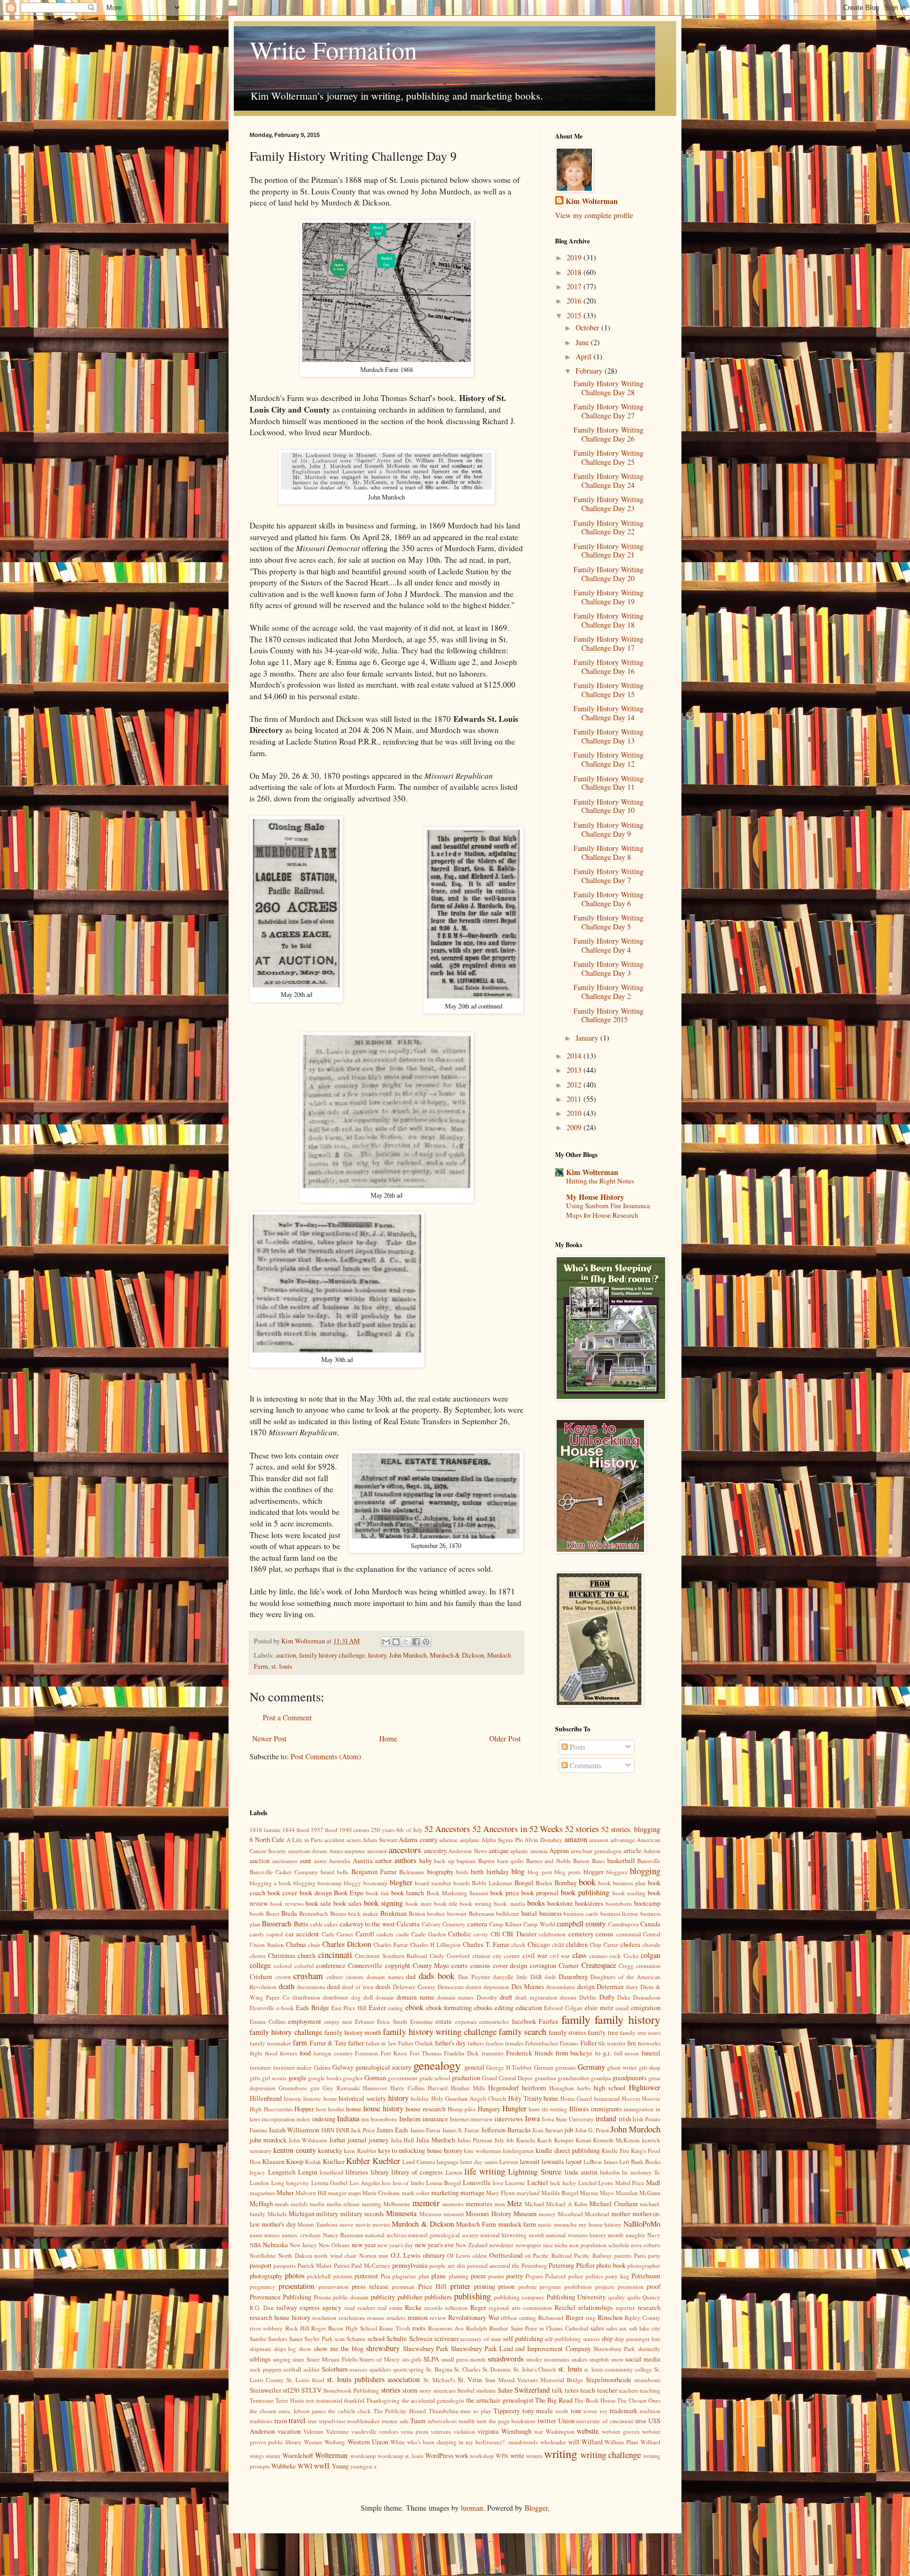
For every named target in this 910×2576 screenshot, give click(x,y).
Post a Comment (287, 1717)
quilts (634, 2297)
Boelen (544, 1883)
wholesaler (553, 2442)
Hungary (489, 2109)
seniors (591, 2339)
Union (566, 2421)
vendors (388, 2431)
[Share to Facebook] (416, 1642)
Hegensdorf (503, 2088)
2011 (575, 1099)
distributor (335, 1997)
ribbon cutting (518, 2318)
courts (459, 1966)
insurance (435, 2119)
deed (333, 1987)
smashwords (506, 2359)
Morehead (597, 2214)
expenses (466, 2021)
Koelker (334, 2162)
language (448, 2162)
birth (477, 1872)
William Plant (621, 2442)
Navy (654, 2235)
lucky (569, 2183)
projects (605, 2286)
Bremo (338, 1913)
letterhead (332, 2172)
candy (257, 1934)
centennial (629, 1934)
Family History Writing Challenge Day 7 (609, 876)
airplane (469, 1840)
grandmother (573, 2078)
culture (335, 1977)
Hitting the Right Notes (600, 1181)
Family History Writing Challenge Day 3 (609, 968)
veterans (441, 2431)
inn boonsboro (379, 2119)
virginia (488, 2431)
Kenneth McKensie (616, 2140)
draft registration (536, 1997)
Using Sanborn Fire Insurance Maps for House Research (608, 1210)
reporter (625, 2308)
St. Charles (467, 2369)
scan (340, 2339)
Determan (610, 1987)
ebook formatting (449, 2008)
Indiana (348, 2118)
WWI (305, 2466)
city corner (507, 1956)
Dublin (588, 1997)
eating (395, 2008)
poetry (515, 2276)
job (569, 2130)
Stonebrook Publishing (351, 2390)
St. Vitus (470, 2380)
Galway (343, 2067)
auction (286, 1655)
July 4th (505, 2140)
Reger (478, 2308)
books (536, 1903)
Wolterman (331, 2455)
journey (379, 2140)
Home (388, 1738)
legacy (258, 2172)
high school (610, 2088)
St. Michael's (439, 2380)
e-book (285, 2008)
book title (446, 1903)
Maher (285, 2193)
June (583, 342)
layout (574, 2162)
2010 (575, 1113)
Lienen (454, 2172)
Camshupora (624, 1924)
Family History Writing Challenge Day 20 (609, 574)
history (377, 1655)
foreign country (333, 2053)
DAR (536, 1977)
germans (565, 2067)
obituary (434, 2255)
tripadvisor (332, 2421)
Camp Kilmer (506, 1924)
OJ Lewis (458, 2255)
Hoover (631, 2098)
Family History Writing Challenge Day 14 (609, 713)
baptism (466, 1861)
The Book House (595, 2400)
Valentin (313, 2431)
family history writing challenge (439, 2031)
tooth (562, 2411)
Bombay (566, 1883)
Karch (545, 2140)
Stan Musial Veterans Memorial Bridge (534, 2380)
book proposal (540, 1893)
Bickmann (412, 1872)
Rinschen (610, 2318)
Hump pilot (462, 2109)
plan (424, 2276)
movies (381, 2224)
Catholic (460, 1934)
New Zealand (472, 2245)
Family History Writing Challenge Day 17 (609, 643)
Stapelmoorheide (609, 2380)
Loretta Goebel (330, 2183)
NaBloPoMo (642, 2224)
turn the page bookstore (506, 2421)
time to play (476, 2411)
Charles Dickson (347, 1944)
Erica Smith (392, 2021)
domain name (415, 1997)
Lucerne (515, 2183)
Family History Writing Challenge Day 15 (609, 690)
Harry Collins (407, 2088)
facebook (524, 2021)
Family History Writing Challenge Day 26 (609, 434)
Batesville (649, 1861)
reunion (418, 2318)
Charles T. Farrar (486, 1945)
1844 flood (296, 1830)
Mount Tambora (318, 2224)
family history (627, 2019)
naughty (636, 2235)
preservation (334, 2286)
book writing (476, 1903)
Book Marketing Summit (457, 1893)
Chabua (296, 1945)
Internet (459, 2119)
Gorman (375, 2078)
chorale (651, 1945)
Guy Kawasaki (341, 2088)
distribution (306, 1997)
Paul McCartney (371, 2265)
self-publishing (563, 2339)
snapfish (599, 2359)
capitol (275, 1934)
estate (444, 2021)
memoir (426, 2203)
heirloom (534, 2088)
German (544, 2067)
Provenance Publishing (280, 2297)
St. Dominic (497, 2369)
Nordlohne (263, 2255)
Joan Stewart (548, 2130)
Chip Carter (604, 1945)
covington (543, 1966)
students (486, 2390)
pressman (403, 2286)
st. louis (282, 1666)
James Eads (392, 2130)
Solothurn (335, 2369)
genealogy (437, 2065)
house (354, 2109)
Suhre (505, 2390)
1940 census (354, 1830)
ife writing (555, 2109)
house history (383, 2108)
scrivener (446, 2339)
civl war (560, 1956)
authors (405, 1860)
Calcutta (408, 1924)
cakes (331, 1924)
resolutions (352, 2318)
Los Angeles (365, 2183)
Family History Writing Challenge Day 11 (609, 783)
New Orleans (334, 2245)
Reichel (565, 2308)
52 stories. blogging (631, 1829)
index (303, 2119)
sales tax (616, 2328)
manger (337, 2193)
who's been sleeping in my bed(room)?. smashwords (473, 2442)
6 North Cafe (267, 1840)
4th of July (409, 1830)
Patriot (342, 2265)
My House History (595, 1197)
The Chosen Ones (639, 2400)
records (433, 2308)
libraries (357, 2172)
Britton (417, 1913)
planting (459, 2276)
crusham (308, 1976)
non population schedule (599, 2245)
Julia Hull (403, 2140)
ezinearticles (494, 2021)
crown (283, 1977)
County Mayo (431, 1966)
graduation (466, 2078)
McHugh (261, 2204)
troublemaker (363, 2421)
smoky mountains (548, 2359)
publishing (472, 2296)
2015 (575, 315)
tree (313, 2421)
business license (620, 1913)
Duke (624, 1997)
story (425, 2390)
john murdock (268, 2140)
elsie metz (599, 2008)
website (588, 2431)
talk (557, 2390)
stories (391, 2390)
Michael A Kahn (567, 2204)
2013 (575, 1070)
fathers (476, 2043)
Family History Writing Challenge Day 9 (609, 829)
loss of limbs (408, 2183)
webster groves (621, 2431)
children (577, 1945)
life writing (485, 2171)
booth (257, 1913)
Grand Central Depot (507, 2078)
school (376, 2339)
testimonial (329, 2400)
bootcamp (647, 1903)
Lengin (308, 2172)
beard (328, 1872)
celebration (552, 1934)
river (255, 2328)
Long (278, 2183)
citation (481, 1956)
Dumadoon (647, 1997)
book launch (408, 1893)
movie (363, 2224)
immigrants (606, 2109)
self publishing (523, 2339)
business (551, 1913)
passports (284, 2265)
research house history (280, 2318)
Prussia (322, 2297)
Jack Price (363, 2130)
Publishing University (576, 2297)
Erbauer (365, 2021)
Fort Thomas (426, 2053)
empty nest (338, 2021)
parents (623, 2255)
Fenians (569, 2043)
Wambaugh (516, 2431)
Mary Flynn (501, 2193)
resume (376, 2318)
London (259, 2183)
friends (544, 2053)
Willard (592, 2442)
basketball (621, 1861)
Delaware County (414, 1987)
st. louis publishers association (373, 2379)
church (306, 1956)
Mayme (589, 2193)
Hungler (515, 2108)
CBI (496, 1934)
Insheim (410, 2119)
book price (505, 1893)
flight (256, 2053)
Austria (363, 1861)
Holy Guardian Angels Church (469, 2098)
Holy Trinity (525, 2098)
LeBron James (601, 2162)
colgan (651, 1955)
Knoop (295, 2162)
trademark (624, 2411)
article (632, 1851)
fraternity (493, 2053)
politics (594, 2276)
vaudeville (364, 2431)
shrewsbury (383, 2348)
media (317, 2204)
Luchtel (538, 2183)
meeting (372, 2204)
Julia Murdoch (436, 2140)
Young (340, 2466)
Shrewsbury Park (426, 2349)
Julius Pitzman (475, 2140)
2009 (575, 1127)
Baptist (486, 1861)
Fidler (588, 2043)
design (586, 1987)
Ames (336, 1851)
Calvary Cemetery (444, 1924)
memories (479, 2204)
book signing (383, 1903)
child (558, 1945)
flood (271, 2053)
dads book (437, 1976)
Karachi (526, 2140)
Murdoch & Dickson (457, 1655)
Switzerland (532, 2390)
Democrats (451, 1987)
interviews (509, 2119)
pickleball (319, 2276)
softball (292, 2369)
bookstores (589, 1903)
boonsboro (619, 1903)
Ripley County (642, 2318)
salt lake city (645, 2328)
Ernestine (422, 2021)
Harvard (438, 2088)
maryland (528, 2193)
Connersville (365, 1966)
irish (625, 2119)
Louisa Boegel (444, 2183)
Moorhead (570, 2214)
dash (550, 1977)
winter (273, 2456)
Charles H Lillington (436, 1945)
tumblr (467, 2421)
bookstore (560, 1903)
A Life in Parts (305, 1840)
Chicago (539, 1945)
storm (410, 2390)
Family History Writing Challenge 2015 (609, 1015)
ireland (606, 2118)
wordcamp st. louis (400, 2456)
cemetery (581, 1934)
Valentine (337, 2431)
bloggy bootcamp (366, 1883)
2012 (575, 1085)
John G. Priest (592, 2130)
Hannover (375, 2088)
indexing (324, 2119)
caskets (385, 1934)
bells (343, 1872)
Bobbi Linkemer (492, 1883)
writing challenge (611, 2455)
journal (357, 2140)
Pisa (385, 2276)
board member (433, 1883)
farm (300, 2043)
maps (354, 2193)
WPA (502, 2456)
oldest (479, 2255)
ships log (285, 2349)
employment (305, 2021)
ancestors (405, 1850)
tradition (650, 2411)
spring (416, 2369)
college (260, 1965)
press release (370, 2286)
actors (354, 1840)
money (547, 2214)
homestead (607, 2098)
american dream (308, 1851)
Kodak (313, 2162)
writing (561, 2453)
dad (411, 1977)
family (576, 2019)
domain (385, 1997)
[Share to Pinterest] (426, 1642)
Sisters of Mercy (379, 2359)
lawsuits (553, 2162)
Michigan (301, 2214)
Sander (258, 2339)
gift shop (650, 2067)
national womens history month (585, 2235)
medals (299, 2204)
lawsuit (530, 2162)
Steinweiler (265, 2390)
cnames (598, 1956)
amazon (576, 1839)
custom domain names (374, 1977)
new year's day (395, 2245)
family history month (353, 2033)
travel (297, 2420)
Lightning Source (535, 2172)
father (356, 2043)
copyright (398, 1966)
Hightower (645, 2087)
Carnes (345, 1934)
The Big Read (554, 2400)
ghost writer (622, 2067)
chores (258, 1956)
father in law (381, 2043)
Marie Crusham (381, 2193)
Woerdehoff (298, 2456)
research (649, 2308)
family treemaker (270, 2043)
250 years (383, 1830)
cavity (481, 1934)
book (587, 1882)
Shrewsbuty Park (615, 2349)
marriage (472, 2193)
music (545, 2224)
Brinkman (393, 1913)
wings (257, 2456)
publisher (410, 2297)
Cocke (631, 1956)
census (605, 1934)
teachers (629, 2390)
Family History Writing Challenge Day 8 (609, 853)
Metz (515, 2203)
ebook (414, 2007)
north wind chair (335, 2255)
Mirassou (430, 2214)
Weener (313, 2442)
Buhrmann (482, 1913)
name (256, 2235)
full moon (627, 2053)
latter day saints (479, 2162)
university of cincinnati (605, 2421)
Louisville (477, 2183)
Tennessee (262, 2400)
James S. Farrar (461, 2130)
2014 (575, 1056)
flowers (288, 2053)
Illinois (579, 2109)
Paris (640, 2255)
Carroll (365, 1934)
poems (496, 2276)
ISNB (343, 2130)
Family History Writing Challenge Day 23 (609, 504)
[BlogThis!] (396, 1642)
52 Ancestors (447, 1829)
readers (366, 2308)
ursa (641, 2421)
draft (506, 1997)
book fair (378, 1893)
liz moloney (637, 2172)
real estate (390, 2308)
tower (590, 2411)
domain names (455, 1997)
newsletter (501, 2245)
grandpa (601, 2078)
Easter (377, 2008)
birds (462, 1872)
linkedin (610, 2172)
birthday (498, 1872)
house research (426, 2109)
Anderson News (467, 1851)
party (654, 2255)
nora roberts (646, 2245)
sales (597, 2328)
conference (331, 1966)
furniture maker (293, 2067)
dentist (473, 1987)
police (576, 2276)
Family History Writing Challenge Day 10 (609, 806)
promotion (631, 2286)
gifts (255, 2078)
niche (561, 2245)
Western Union (368, 2442)
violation (464, 2431)
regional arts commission (520, 2308)
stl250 (291, 2390)
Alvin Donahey (543, 1840)
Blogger (536, 2508)
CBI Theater (519, 1934)
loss (386, 2183)
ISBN (328, 2130)
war (538, 2431)
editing (504, 2008)
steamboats (647, 2380)
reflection (456, 2308)
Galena (322, 2067)
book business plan (622, 1883)
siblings (260, 2359)
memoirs (453, 2204)
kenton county (294, 2150)
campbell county (581, 1923)
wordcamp (363, 2456)
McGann (650, 2193)
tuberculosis (442, 2421)
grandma (545, 2078)
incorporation (278, 2119)
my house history (600, 2224)
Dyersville (262, 2008)
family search (522, 2031)
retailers (396, 2318)
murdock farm (517, 2224)
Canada (650, 1924)
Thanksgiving (383, 2400)
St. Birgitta (439, 2369)
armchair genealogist (596, 1851)
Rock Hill (297, 2328)
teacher (607, 2390)
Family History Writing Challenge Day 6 (609, 899)
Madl (653, 2183)
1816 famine (265, 1830)
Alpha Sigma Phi (502, 1840)
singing (282, 2359)
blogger (594, 1872)
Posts (576, 1747)
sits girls (412, 2359)
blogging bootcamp (318, 1883)
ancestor (377, 1851)
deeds (383, 1987)
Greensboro (293, 2088)
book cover (282, 1893)
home (551, 2098)
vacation (289, 2431)
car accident (302, 1934)
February (590, 371)
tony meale (538, 2411)
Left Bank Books (640, 2162)
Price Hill (432, 2286)
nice (548, 2245)
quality (617, 2297)
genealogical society (384, 2067)
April (585, 356)
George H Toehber (509, 2067)
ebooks (483, 2008)
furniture (260, 2067)
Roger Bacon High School (344, 2328)
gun (315, 2088)
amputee (355, 1851)
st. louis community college (618, 2369)
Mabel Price (630, 2183)
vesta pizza (414, 2431)
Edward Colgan (563, 2008)
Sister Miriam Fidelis (332, 2359)
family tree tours (640, 2033)
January (588, 1038)
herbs (584, 2088)
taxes (572, 2390)
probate (527, 2286)
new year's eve (434, 2245)
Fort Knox (394, 2053)
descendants (561, 1987)
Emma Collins (268, 2021)
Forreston (367, 2053)
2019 (575, 257)
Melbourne (397, 2204)
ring (591, 2318)
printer (460, 2286)
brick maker (363, 1913)
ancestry (435, 1851)
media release (343, 2204)
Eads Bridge (313, 2008)
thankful (354, 2400)
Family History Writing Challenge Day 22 (609, 527)
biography (440, 1872)
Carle (328, 1934)
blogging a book (270, 1883)
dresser (568, 1997)
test (310, 2400)
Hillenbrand (266, 2098)
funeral (651, 2053)
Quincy (651, 2297)
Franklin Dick (461, 2053)
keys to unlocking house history (420, 2151)
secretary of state (481, 2339)
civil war (535, 1956)
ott (528, 2255)
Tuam (418, 2421)
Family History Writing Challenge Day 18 (609, 620)
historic (293, 2098)
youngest (361, 2466)
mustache (565, 2224)
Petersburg (534, 2265)
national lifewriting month (512, 2235)
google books (325, 2078)
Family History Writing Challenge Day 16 (609, 667)
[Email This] (386, 1642)
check (518, 1945)
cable (316, 1924)
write (517, 2456)
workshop (482, 2456)
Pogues (534, 2276)
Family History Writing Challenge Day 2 (609, 992)
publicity (383, 2297)
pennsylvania (410, 2265)
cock (615, 1956)
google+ (353, 2078)
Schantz (356, 2339)
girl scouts (274, 2078)
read (350, 2308)
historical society (362, 2098)
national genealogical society (443, 2235)
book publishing (585, 1892)
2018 (575, 272)
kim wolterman (482, 2151)
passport (261, 2265)
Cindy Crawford (450, 1956)
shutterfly (649, 2349)
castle (403, 1934)
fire (632, 2043)
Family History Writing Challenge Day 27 (609, 411)
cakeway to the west (367, 1924)
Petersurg (561, 2265)
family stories (567, 2033)
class (579, 1955)
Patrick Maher (315, 2265)
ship (607, 2339)
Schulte (397, 2339)
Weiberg (335, 2442)
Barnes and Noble (548, 1861)
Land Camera (419, 2162)
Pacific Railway (593, 2255)
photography (266, 2276)
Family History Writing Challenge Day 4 (609, 945)
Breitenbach (314, 1913)
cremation (648, 1966)
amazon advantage (612, 1840)
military (327, 2214)
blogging (645, 1871)
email (622, 2008)
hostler (336, 2109)
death (286, 1986)
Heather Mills (468, 2088)
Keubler (367, 2151)
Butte (301, 1924)
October (588, 327)
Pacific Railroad (552, 2255)
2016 (575, 301)
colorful (304, 1966)
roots (419, 2328)
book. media (510, 1903)
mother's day (279, 2224)
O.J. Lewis (405, 2255)
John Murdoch (408, 1655)
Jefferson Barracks (506, 2130)
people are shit (447, 2265)
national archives (385, 2235)
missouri (454, 2214)
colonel (283, 1966)
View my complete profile (594, 215)
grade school (435, 2078)
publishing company (519, 2297)
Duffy (607, 1997)
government (402, 2078)
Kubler (358, 2161)
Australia (339, 1861)
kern (349, 2151)
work (462, 2456)
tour (576, 2411)
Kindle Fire (615, 2151)
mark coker (416, 2193)
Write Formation (333, 50)
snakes (579, 2359)
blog (518, 1871)
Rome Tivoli (395, 2328)
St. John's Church (535, 2369)
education (529, 2008)
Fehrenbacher (542, 2043)
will (574, 2442)
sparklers (380, 2369)
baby (426, 1861)
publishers (438, 2297)
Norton (368, 2255)
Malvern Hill (311, 2193)
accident (334, 1840)
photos (295, 2275)
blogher (401, 1882)
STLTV (311, 2390)
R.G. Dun (262, 2308)
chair (314, 1945)
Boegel (524, 1883)
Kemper (564, 2140)
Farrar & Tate (328, 2043)
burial (529, 1913)
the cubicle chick (349, 2411)
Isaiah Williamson (294, 2130)
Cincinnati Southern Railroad (391, 1956)
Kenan (583, 2140)
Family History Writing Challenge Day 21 (609, 551)
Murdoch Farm (476, 2224)
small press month (463, 2359)
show (305, 2349)
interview (482, 2119)
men (500, 2204)
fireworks (649, 2043)
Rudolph (477, 2328)
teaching (650, 2390)
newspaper (528, 2245)
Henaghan (562, 2088)
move (347, 2224)
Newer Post (269, 1738)
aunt (305, 1861)
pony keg (617, 2276)
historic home (320, 2098)
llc (657, 2172)
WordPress (439, 2456)
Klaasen (273, 2162)
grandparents (630, 2078)
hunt (534, 2109)
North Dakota (295, 2255)
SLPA (431, 2359)
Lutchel (587, 2183)
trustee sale (395, 2421)
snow (617, 2359)
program (550, 2286)
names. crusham (301, 2235)
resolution (324, 2318)
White (398, 2442)
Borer (273, 1913)
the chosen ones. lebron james (288, 2411)
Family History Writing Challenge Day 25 (609, 457)
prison (506, 2286)
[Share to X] (406, 1642)
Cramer (569, 1966)
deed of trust (358, 1987)
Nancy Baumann (343, 2235)
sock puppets (266, 2369)
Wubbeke (284, 2466)
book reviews (287, 1903)
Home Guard (576, 2098)
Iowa (532, 2118)
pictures (343, 2276)
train (281, 2421)
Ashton (652, 1851)
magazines (262, 2193)
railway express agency (309, 2308)
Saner (296, 2339)
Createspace (599, 1965)
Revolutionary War (474, 2318)
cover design (510, 1966)
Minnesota (401, 2213)
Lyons (606, 2183)
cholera (630, 1945)
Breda (289, 1913)
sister (298, 2359)
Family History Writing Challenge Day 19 (609, 597)
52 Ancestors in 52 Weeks (518, 1829)
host (321, 2109)
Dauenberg (573, 1977)
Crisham (261, 1977)
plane (439, 2276)
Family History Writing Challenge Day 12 (609, 759)
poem (478, 2276)
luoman (472, 2508)
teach (588, 2390)
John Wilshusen (308, 2140)
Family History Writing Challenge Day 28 (609, 388)
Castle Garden (428, 1934)
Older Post (505, 1738)
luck (555, 2183)
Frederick (519, 2053)
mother (621, 2214)
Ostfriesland (506, 2255)
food (305, 2053)
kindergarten (518, 2151)
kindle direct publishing (568, 2151)
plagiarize (404, 2276)
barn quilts (511, 1861)
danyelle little (510, 1977)
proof (654, 2286)
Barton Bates (589, 1861)
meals (282, 2204)
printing (484, 2286)
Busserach (276, 1923)
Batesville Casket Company (284, 1872)
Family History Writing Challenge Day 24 (609, 481)
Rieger (575, 2318)
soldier (311, 2369)
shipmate (260, 2349)
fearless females (505, 2043)
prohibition (578, 2286)
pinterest (366, 2276)
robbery (273, 2328)
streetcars (444, 2390)
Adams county (418, 1840)
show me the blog (339, 2349)
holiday (420, 2098)
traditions (261, 2421)
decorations (311, 1987)
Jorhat (337, 2140)
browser (457, 1913)
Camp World (539, 1924)
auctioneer (285, 1861)
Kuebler (386, 2161)
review (438, 2318)
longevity (298, 2183)
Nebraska (275, 2245)
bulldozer (508, 1913)
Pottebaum (646, 2276)
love (498, 2183)
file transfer (612, 2043)
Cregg (626, 1966)
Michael (534, 2204)
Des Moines (528, 1987)
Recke (413, 2308)
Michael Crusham (614, 2204)
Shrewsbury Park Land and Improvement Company (521, 2349)
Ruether (499, 2328)
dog (356, 1997)
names (272, 2235)
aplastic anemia (529, 1851)
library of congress (417, 2172)
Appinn (559, 1851)
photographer (644, 2265)
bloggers (617, 1872)
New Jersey (303, 2245)
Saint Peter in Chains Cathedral (550, 2328)
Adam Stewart (380, 1840)
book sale (318, 1903)
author (383, 1861)
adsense (448, 1840)
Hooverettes (278, 2109)
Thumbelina (443, 2411)
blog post (540, 1872)
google (298, 2078)
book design (316, 1893)
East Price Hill (349, 2008)
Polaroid (555, 2276)
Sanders (278, 2339)
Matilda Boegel (560, 2193)
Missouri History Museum (501, 2214)
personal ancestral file (493, 2265)
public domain (351, 2297)
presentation (296, 2286)
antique (499, 1851)
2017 (575, 286)
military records (362, 2214)
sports (400, 2369)
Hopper (304, 2109)
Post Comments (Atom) (326, 1756)
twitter (547, 2421)
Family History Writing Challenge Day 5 (609, 922)
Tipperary (507, 2411)
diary (632, 1987)
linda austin (581, 2172)
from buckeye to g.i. (583, 2053)
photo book (611, 2265)
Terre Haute (290, 2400)
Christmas (282, 1956)
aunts (320, 1861)
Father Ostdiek (416, 2043)
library (380, 2172)
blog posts (567, 1872)
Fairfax (548, 2021)
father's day (450, 2043)
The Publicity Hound (400, 2411)
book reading (629, 1893)
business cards (581, 1913)
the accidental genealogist (433, 2400)
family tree (603, 2033)
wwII (322, 2466)
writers (534, 2456)
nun (383, 2255)
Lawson (509, 2162)
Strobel (466, 2390)
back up (444, 1861)
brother (436, 1913)
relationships (596, 2308)
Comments (585, 1765)
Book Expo (349, 1893)
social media (643, 2359)
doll (368, 1997)
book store (419, 1903)
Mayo (607, 2193)
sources (358, 2369)
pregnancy (263, 2286)
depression (496, 1987)
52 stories (582, 1829)
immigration (639, 2109)
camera (477, 1924)
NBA (255, 2245)
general (474, 2067)
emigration (646, 2008)
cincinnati (335, 1955)
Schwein (421, 2339)
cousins (480, 1966)
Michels (277, 2214)
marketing (445, 2193)
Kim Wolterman (592, 201)
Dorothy (487, 1997)
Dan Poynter (474, 1977)
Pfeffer (585, 2265)
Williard (650, 2442)
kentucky (330, 2151)
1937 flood (324, 1830)
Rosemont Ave (446, 2328)
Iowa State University (568, 2119)
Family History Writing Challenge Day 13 (609, 736)
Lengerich (282, 2172)
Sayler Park (318, 2339)
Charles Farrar (391, 1945)
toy (604, 2411)
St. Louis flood (305, 2380)
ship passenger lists (637, 2339)
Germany (591, 2067)
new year (364, 2245)
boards (462, 1883)
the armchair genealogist (500, 2400)
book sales (348, 1903)
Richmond (551, 2318)
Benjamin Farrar (374, 1872)
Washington (560, 2431)
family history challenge (332, 1655)
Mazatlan (627, 2193)
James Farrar (426, 2130)
